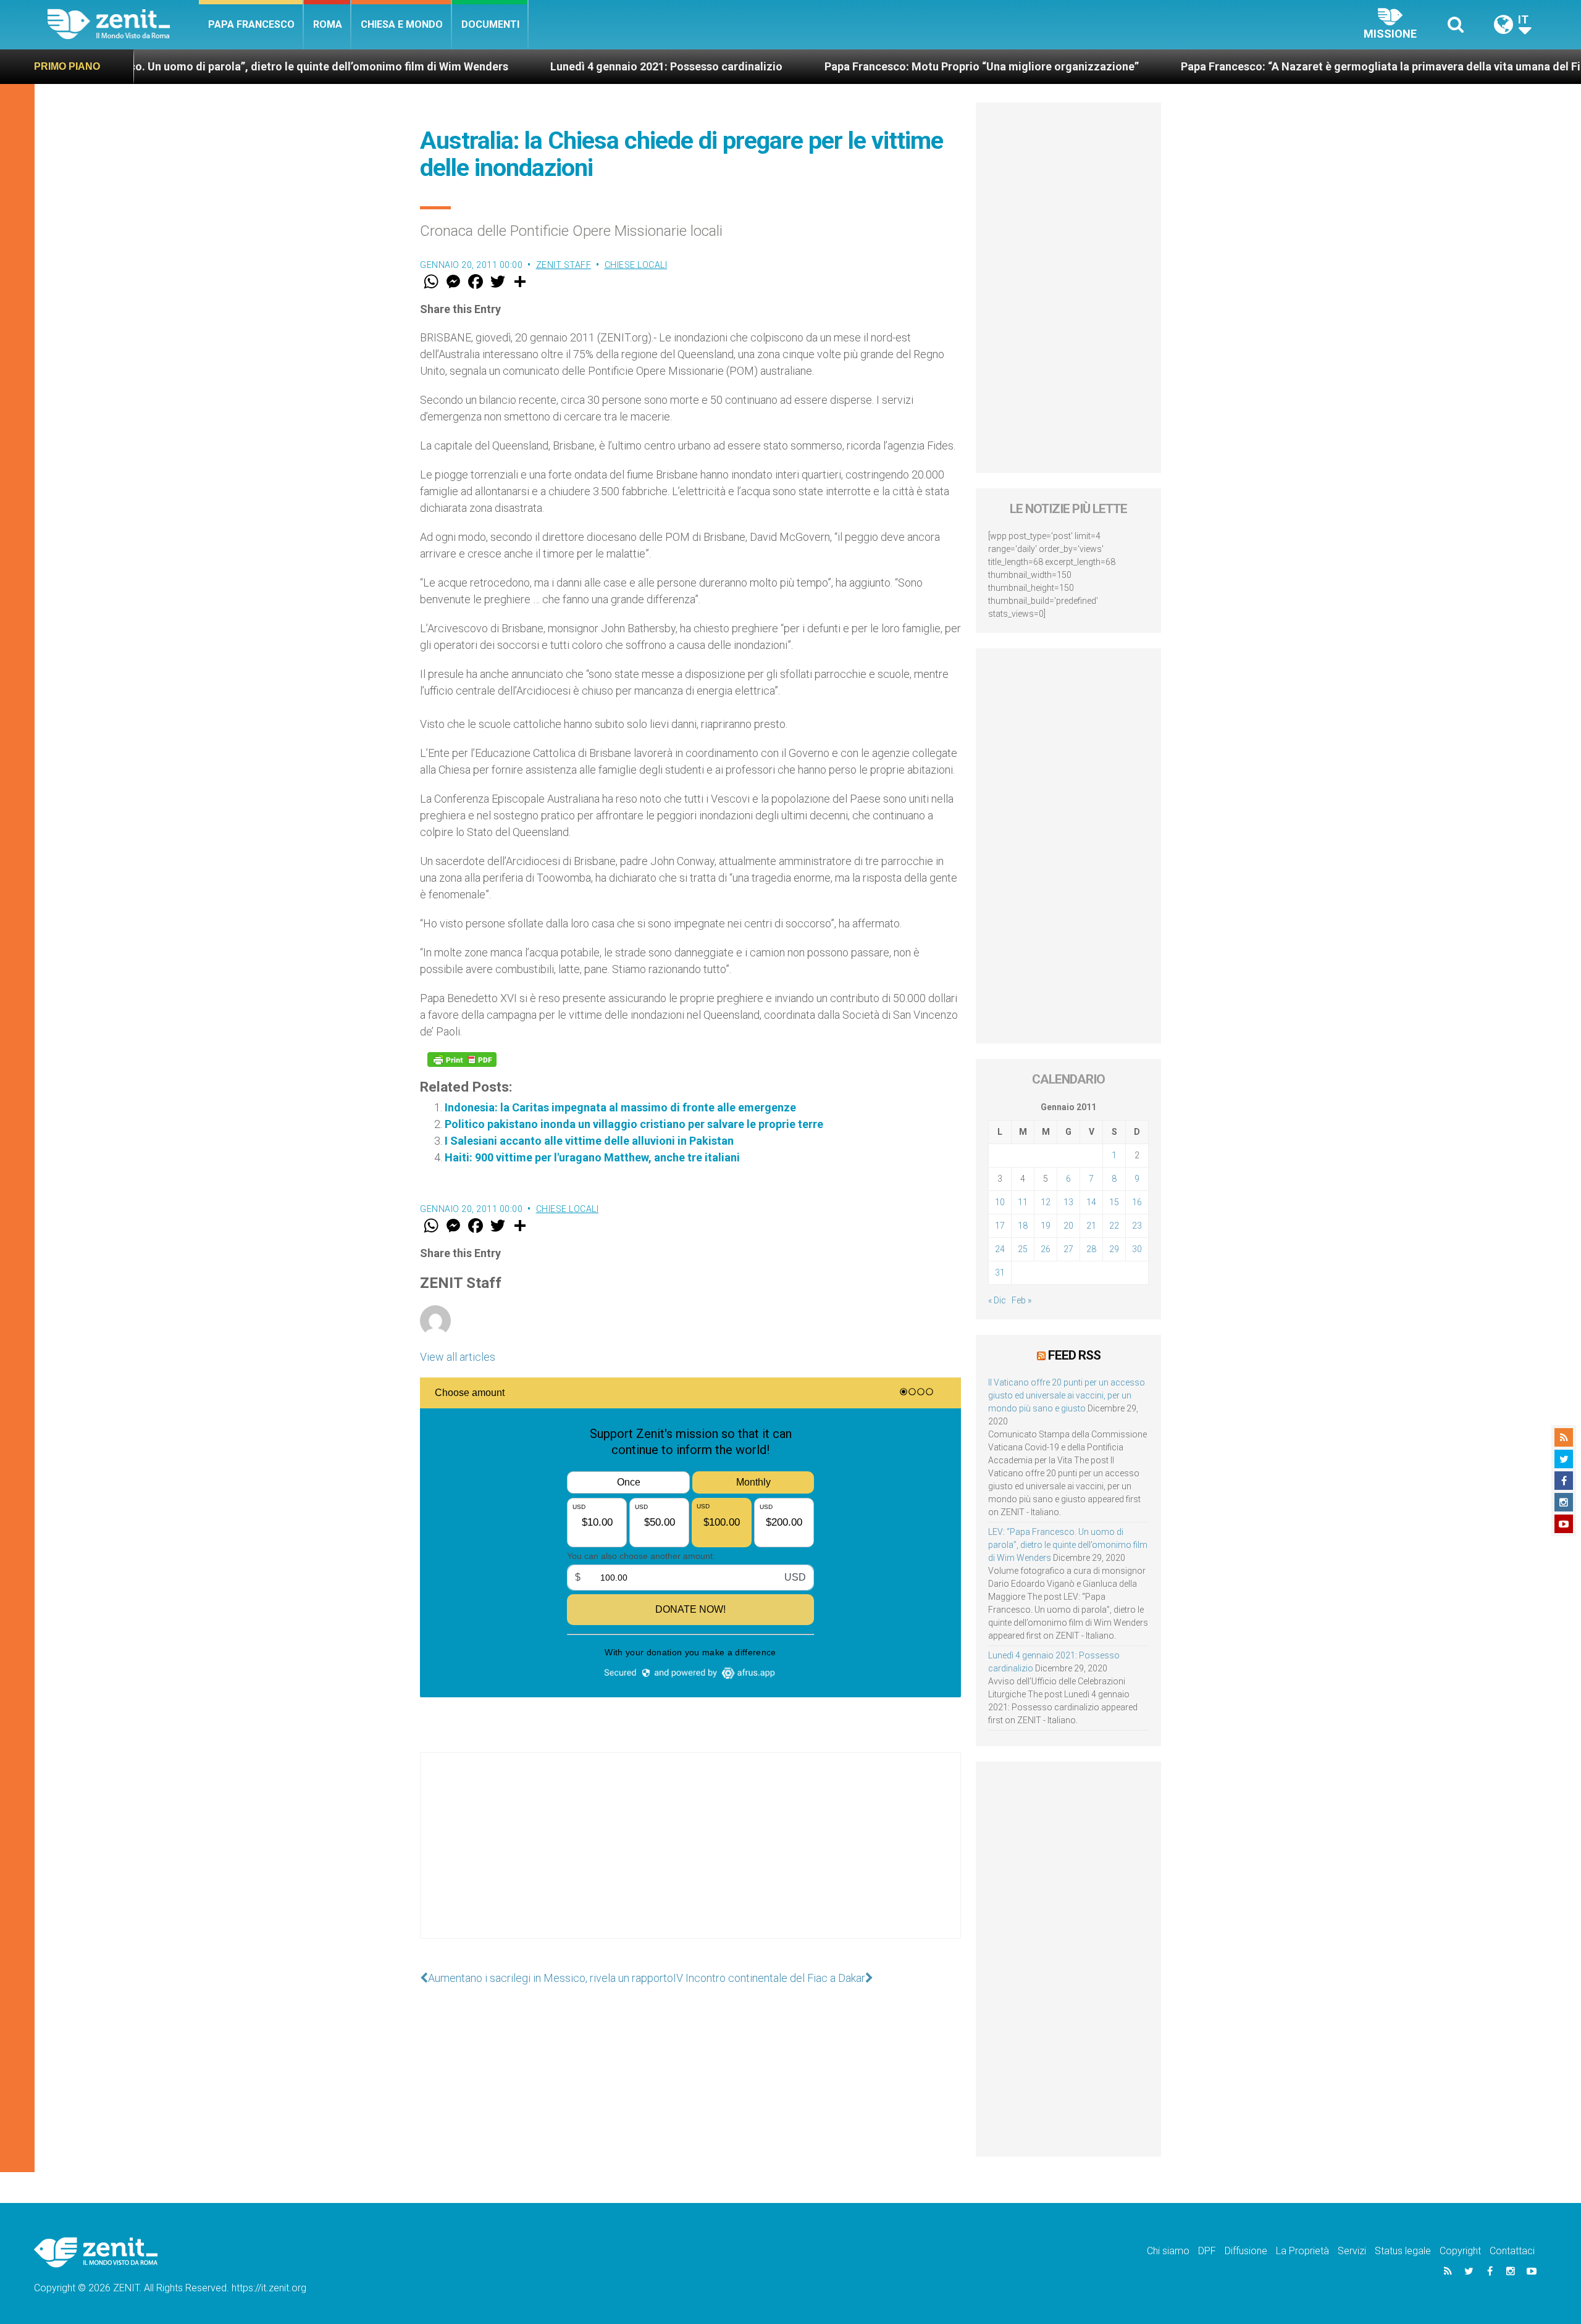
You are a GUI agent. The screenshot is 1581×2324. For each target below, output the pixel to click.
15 (1114, 1202)
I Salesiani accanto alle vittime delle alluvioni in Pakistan (589, 1141)
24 (1000, 1249)
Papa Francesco (251, 24)
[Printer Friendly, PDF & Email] (462, 1060)
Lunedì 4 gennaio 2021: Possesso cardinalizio (546, 66)
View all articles (458, 1357)
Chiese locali (636, 265)
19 (1046, 1226)
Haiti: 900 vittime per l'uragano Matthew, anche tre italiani (592, 1157)
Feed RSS (1074, 1355)
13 (1068, 1202)
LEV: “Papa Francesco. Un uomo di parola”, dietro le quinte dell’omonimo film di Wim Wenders (1068, 1545)
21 (1091, 1226)
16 (1137, 1202)
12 (1046, 1202)
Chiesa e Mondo (402, 24)
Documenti (490, 24)
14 (1091, 1202)
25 (1023, 1249)
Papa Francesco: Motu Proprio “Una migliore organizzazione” (861, 66)
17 (1000, 1226)
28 (1091, 1249)
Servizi (1352, 2251)
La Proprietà (1302, 2251)
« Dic (997, 1300)
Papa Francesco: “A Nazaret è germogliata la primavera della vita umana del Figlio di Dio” (1288, 66)
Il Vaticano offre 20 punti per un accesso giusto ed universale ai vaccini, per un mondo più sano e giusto (1067, 1395)
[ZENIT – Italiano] (123, 24)
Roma (328, 24)
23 (1137, 1226)
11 (1023, 1202)
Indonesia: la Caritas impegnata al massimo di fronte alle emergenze (620, 1107)
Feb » (1021, 1300)
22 (1114, 1226)
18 (1023, 1226)
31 (1000, 1273)
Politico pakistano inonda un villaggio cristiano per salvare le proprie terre (634, 1124)
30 (1137, 1249)
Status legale (1403, 2251)
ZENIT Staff (564, 265)
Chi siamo (1168, 2251)
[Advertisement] (690, 1858)
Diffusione (1246, 2251)
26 (1046, 1249)
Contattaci (1512, 2251)
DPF (1207, 2251)
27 (1068, 1249)
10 (1000, 1202)
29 (1114, 1249)
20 (1068, 1226)
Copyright (1460, 2251)
